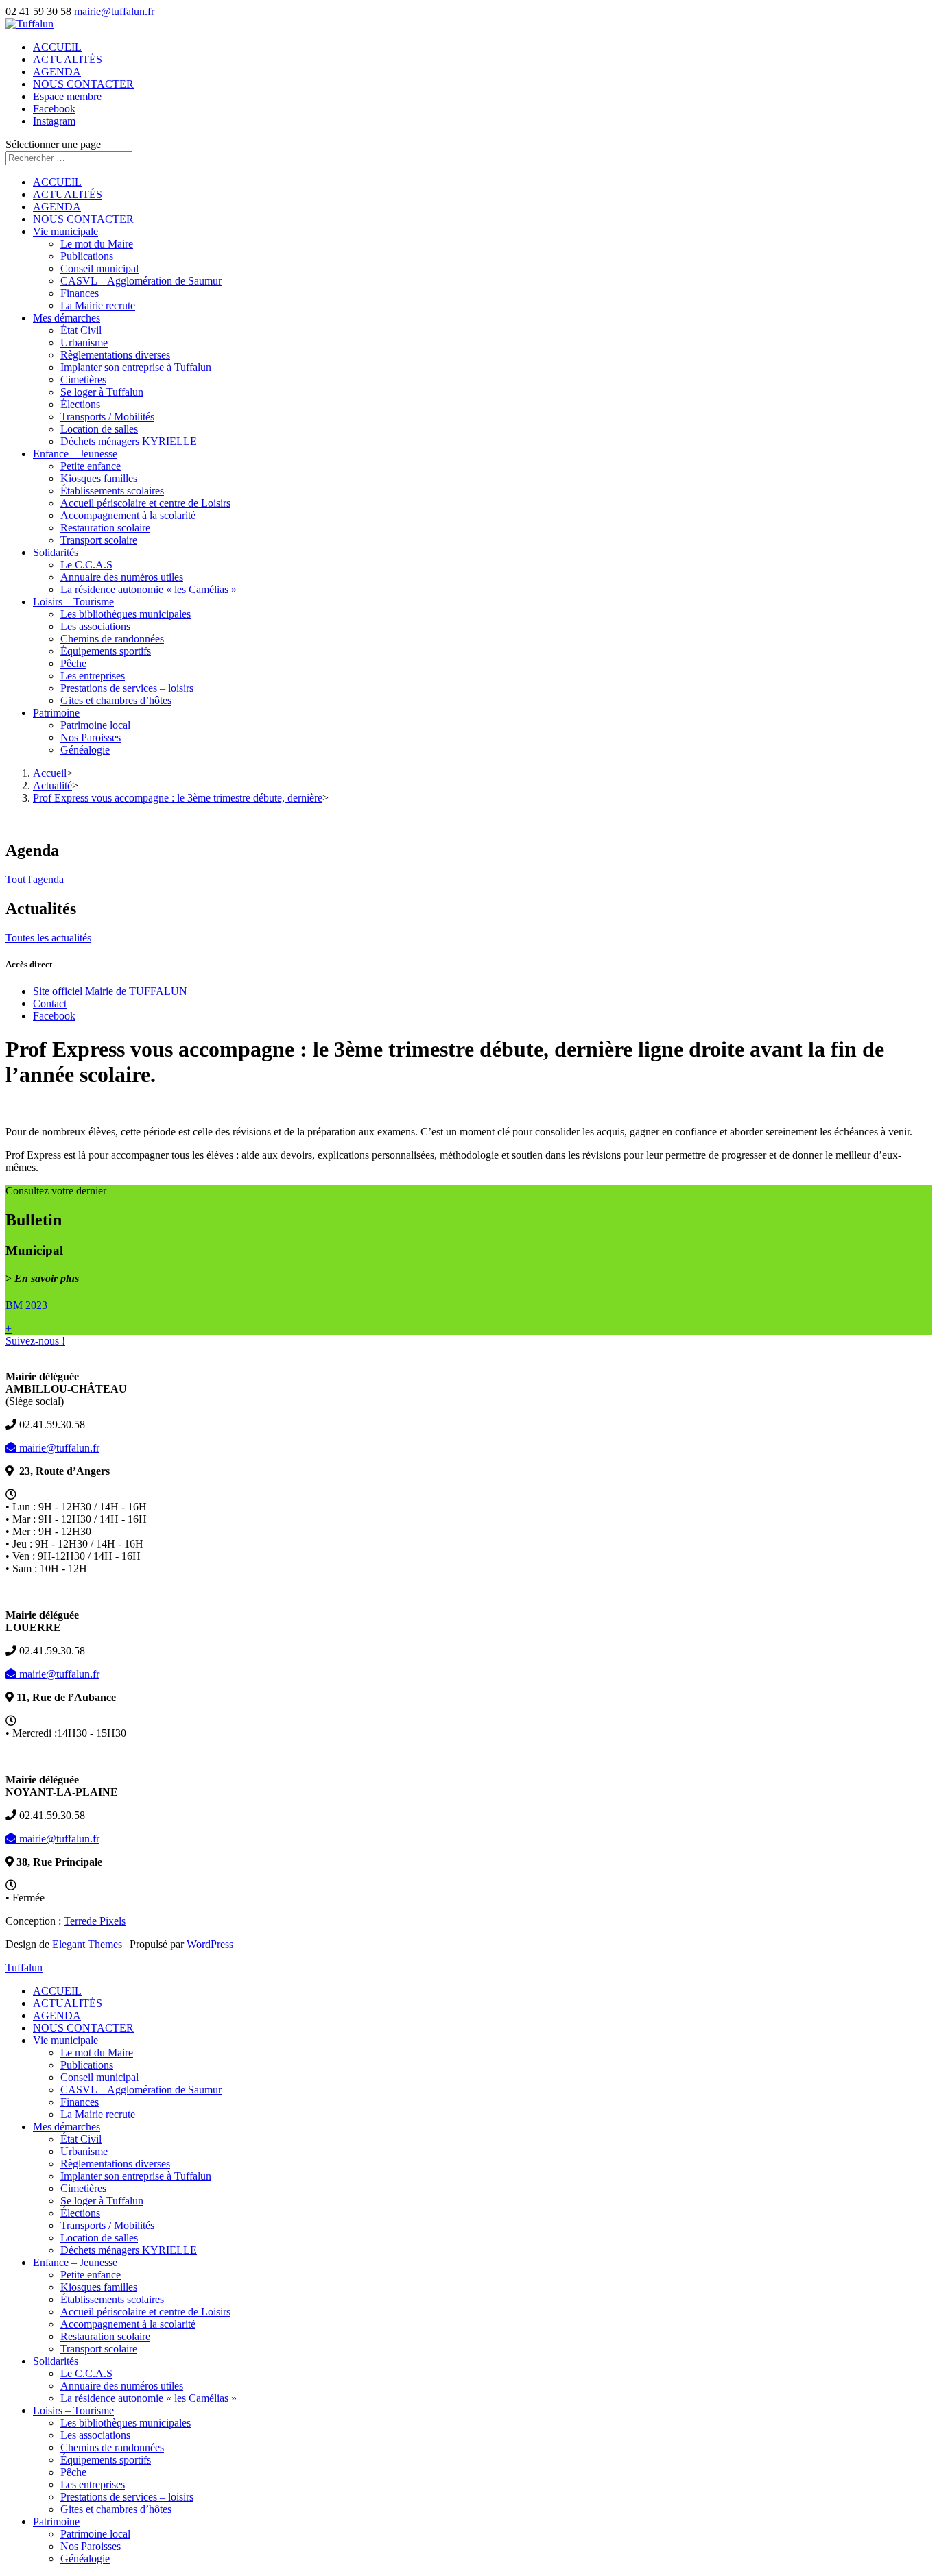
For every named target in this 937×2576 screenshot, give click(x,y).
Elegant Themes (87, 1944)
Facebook (54, 109)
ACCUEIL (57, 47)
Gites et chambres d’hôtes (116, 700)
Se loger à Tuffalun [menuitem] (102, 2201)
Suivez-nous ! (35, 1341)
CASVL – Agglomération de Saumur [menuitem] (141, 2090)
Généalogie (85, 750)
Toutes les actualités (48, 938)
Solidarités (56, 552)
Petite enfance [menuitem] (91, 2275)
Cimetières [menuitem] (83, 2188)
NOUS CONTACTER (83, 84)
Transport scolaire (99, 540)
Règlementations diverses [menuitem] (115, 2164)
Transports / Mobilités (107, 417)
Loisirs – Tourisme (73, 602)
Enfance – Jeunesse (75, 454)
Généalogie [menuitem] (85, 2559)
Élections (80, 404)
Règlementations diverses (115, 355)
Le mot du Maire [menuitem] (97, 2053)
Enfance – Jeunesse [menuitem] (75, 2262)
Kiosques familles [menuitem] (99, 2287)
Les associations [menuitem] (95, 2435)
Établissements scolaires (112, 491)
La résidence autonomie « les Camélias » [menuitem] (149, 2398)
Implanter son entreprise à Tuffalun (136, 367)
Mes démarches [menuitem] (67, 2127)
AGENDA (57, 72)
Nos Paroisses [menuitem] (91, 2546)
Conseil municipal (99, 268)
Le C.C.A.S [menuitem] (86, 2373)
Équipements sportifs (106, 651)
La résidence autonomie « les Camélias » (149, 589)
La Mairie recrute (98, 305)
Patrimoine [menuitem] (56, 2521)
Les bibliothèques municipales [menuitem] (126, 2423)
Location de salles (99, 429)
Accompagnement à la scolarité (128, 515)
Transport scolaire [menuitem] (99, 2349)
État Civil (81, 330)
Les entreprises (93, 676)
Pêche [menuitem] (73, 2472)
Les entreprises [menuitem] (93, 2484)
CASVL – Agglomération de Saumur (141, 281)
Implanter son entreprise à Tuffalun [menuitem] (136, 2176)
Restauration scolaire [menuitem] (105, 2336)
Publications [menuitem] (87, 2065)
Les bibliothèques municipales (126, 614)
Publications (87, 256)
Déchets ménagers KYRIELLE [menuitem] (129, 2250)
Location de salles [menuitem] (99, 2238)
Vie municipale (66, 231)
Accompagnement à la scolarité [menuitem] (128, 2324)
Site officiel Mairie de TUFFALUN (110, 991)
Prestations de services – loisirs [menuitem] (127, 2497)
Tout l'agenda (35, 879)
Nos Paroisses (91, 737)
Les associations (95, 626)
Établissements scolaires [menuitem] (112, 2299)
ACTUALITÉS (68, 59)
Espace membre (67, 96)
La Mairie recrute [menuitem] (98, 2114)
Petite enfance (91, 466)
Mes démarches (67, 318)
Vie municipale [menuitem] (66, 2040)
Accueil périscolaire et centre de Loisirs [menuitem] (145, 2312)
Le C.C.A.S (86, 565)
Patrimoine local (95, 725)
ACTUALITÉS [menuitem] (68, 2003)
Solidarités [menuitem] (56, 2361)
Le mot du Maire (97, 244)
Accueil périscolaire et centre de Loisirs (145, 503)
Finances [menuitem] (80, 2102)
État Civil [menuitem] (81, 2139)
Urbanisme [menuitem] (84, 2151)
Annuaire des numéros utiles (122, 577)
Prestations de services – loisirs (127, 688)
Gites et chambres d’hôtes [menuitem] (116, 2509)
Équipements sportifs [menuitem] (106, 2460)
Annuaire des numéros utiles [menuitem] (122, 2386)
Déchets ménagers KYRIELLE (129, 441)
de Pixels (95, 1921)
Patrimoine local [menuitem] (95, 2534)
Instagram (54, 121)
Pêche (73, 663)
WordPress (210, 1944)
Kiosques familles (99, 478)
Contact (50, 1003)
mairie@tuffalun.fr (58, 1448)
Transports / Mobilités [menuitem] (107, 2225)
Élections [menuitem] (80, 2213)
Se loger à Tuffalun (102, 392)
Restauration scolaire (105, 528)
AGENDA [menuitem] (57, 2015)
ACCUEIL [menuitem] (57, 1991)
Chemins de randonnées (112, 639)
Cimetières (83, 380)
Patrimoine (56, 713)
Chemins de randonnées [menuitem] (112, 2447)
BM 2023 (26, 1305)
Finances (80, 293)
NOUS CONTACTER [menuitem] (83, 2028)
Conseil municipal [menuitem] (99, 2077)
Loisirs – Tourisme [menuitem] (73, 2410)
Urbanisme (84, 342)
